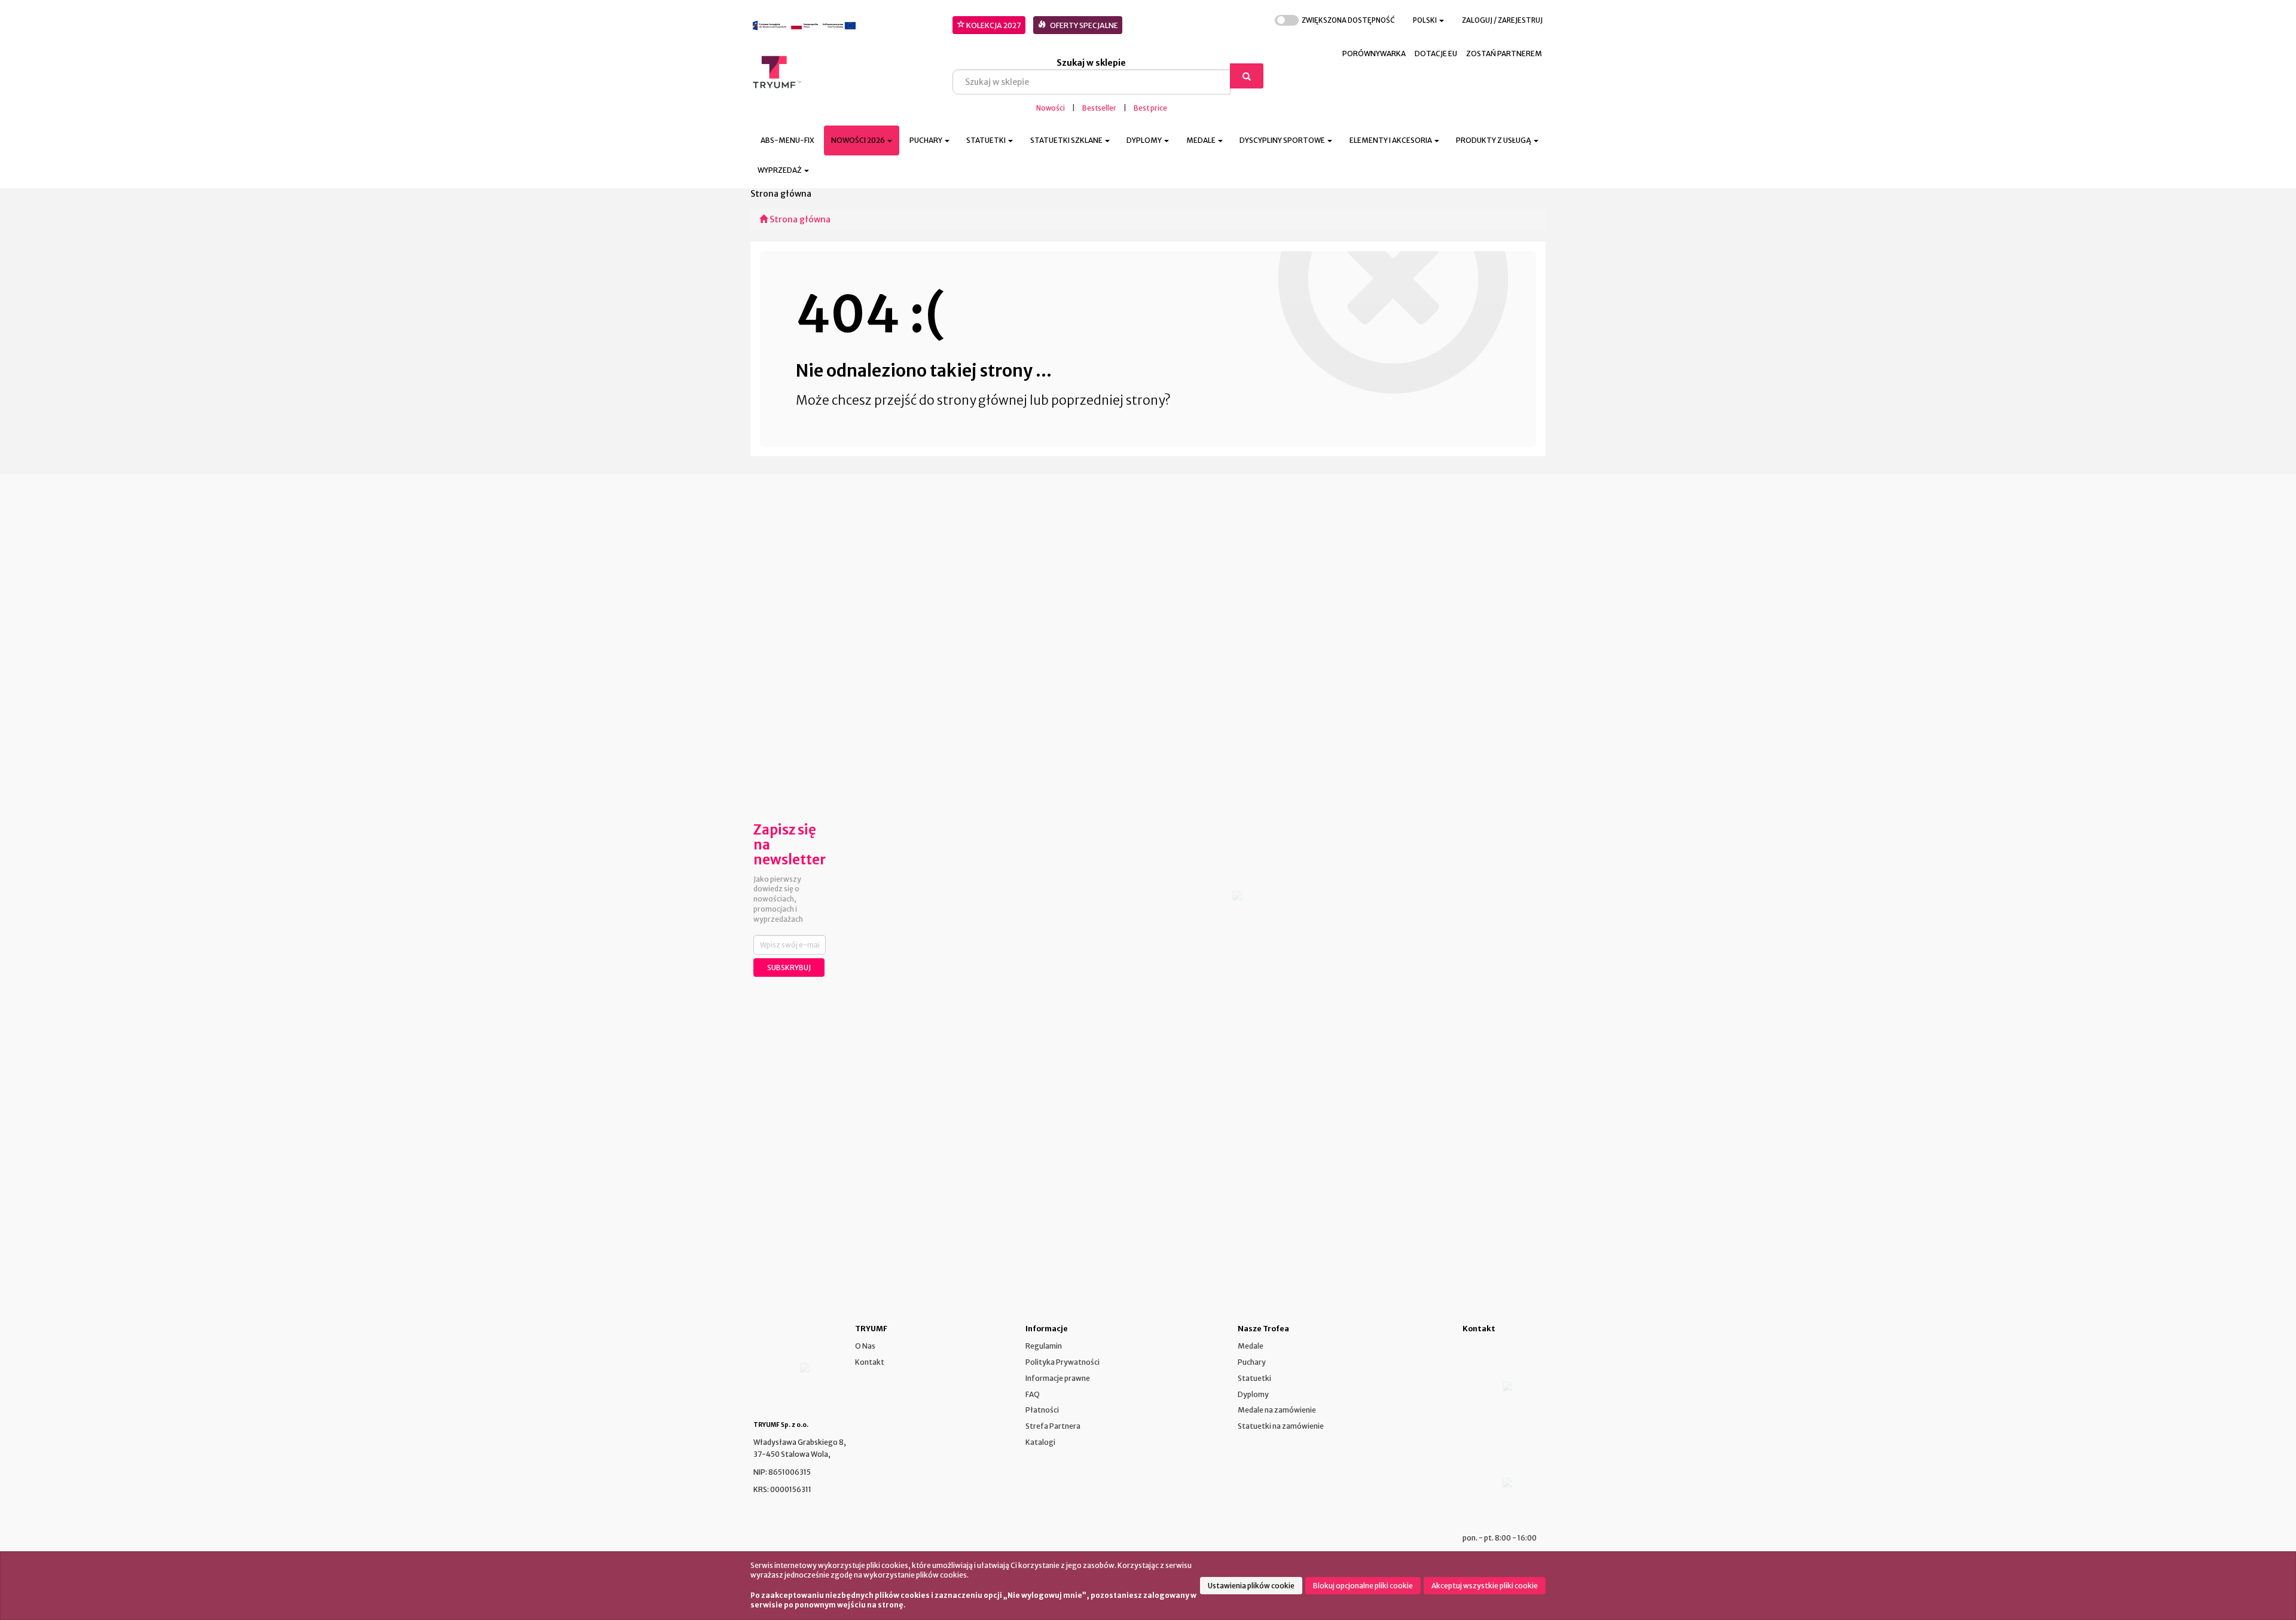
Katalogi (1040, 1442)
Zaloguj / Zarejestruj (1502, 20)
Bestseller (1099, 108)
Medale (1251, 1346)
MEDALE (1202, 140)
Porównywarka (1374, 54)
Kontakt (870, 1362)
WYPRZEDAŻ (780, 170)
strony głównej (982, 400)
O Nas (865, 1346)
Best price (1150, 108)
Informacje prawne (1058, 1378)
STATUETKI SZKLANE (1067, 140)
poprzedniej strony (1108, 400)
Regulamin (1044, 1346)
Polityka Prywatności (1062, 1362)
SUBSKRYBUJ (789, 968)
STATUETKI (987, 140)
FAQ (1033, 1394)
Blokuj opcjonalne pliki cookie (1363, 1586)
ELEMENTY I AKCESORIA (1391, 140)
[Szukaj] (1247, 76)
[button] (1428, 21)
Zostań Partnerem (1504, 54)
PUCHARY (926, 140)
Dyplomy (1253, 1394)
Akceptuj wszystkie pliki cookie (1485, 1586)
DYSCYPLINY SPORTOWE (1283, 140)
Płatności (1042, 1410)
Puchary (1252, 1362)
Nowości (1051, 108)
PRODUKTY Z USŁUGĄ (1494, 140)
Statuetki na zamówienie (1281, 1426)
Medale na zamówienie (1277, 1410)
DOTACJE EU (1436, 54)
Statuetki (1254, 1378)
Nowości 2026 (859, 140)
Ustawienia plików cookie (1251, 1586)
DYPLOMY (1145, 140)
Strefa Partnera (1053, 1426)
